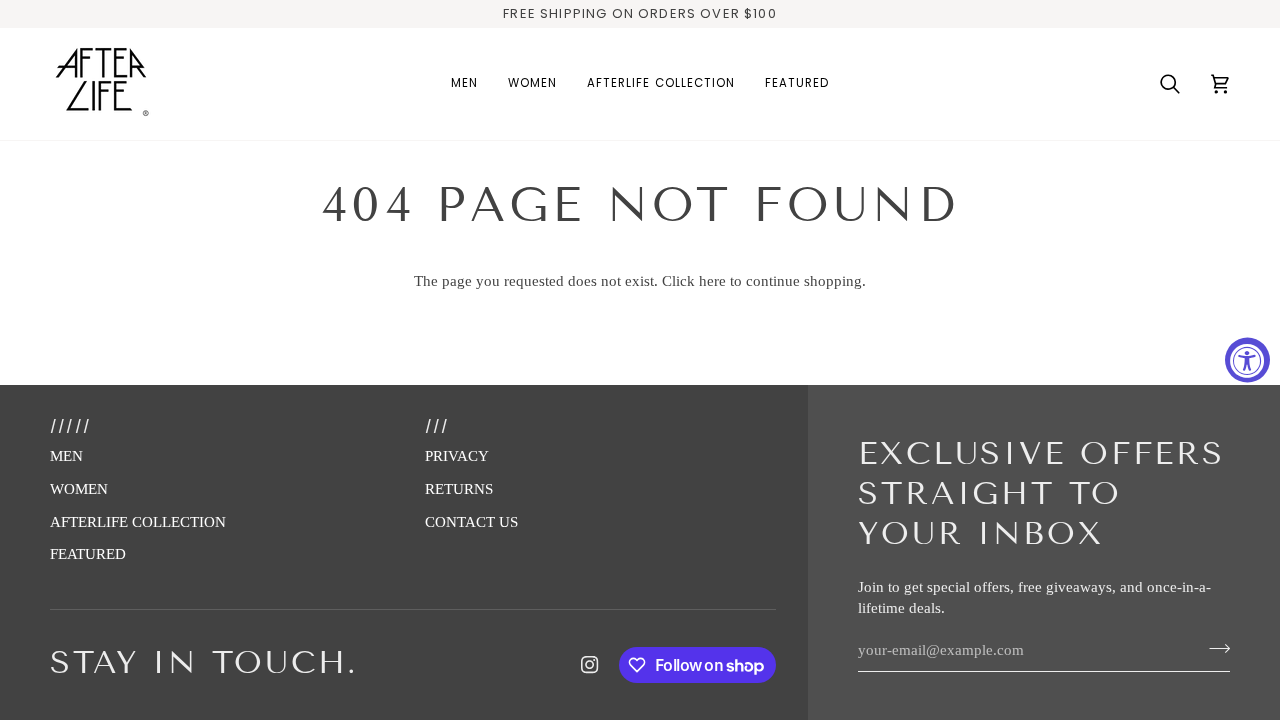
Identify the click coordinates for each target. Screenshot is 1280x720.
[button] (464, 84)
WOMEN (79, 489)
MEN (66, 456)
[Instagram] (590, 665)
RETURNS (459, 489)
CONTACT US (471, 522)
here (712, 281)
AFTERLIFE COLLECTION (138, 522)
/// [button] (437, 426)
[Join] (1213, 648)
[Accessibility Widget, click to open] (1247, 360)
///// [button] (70, 426)
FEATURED (88, 554)
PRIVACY (457, 456)
